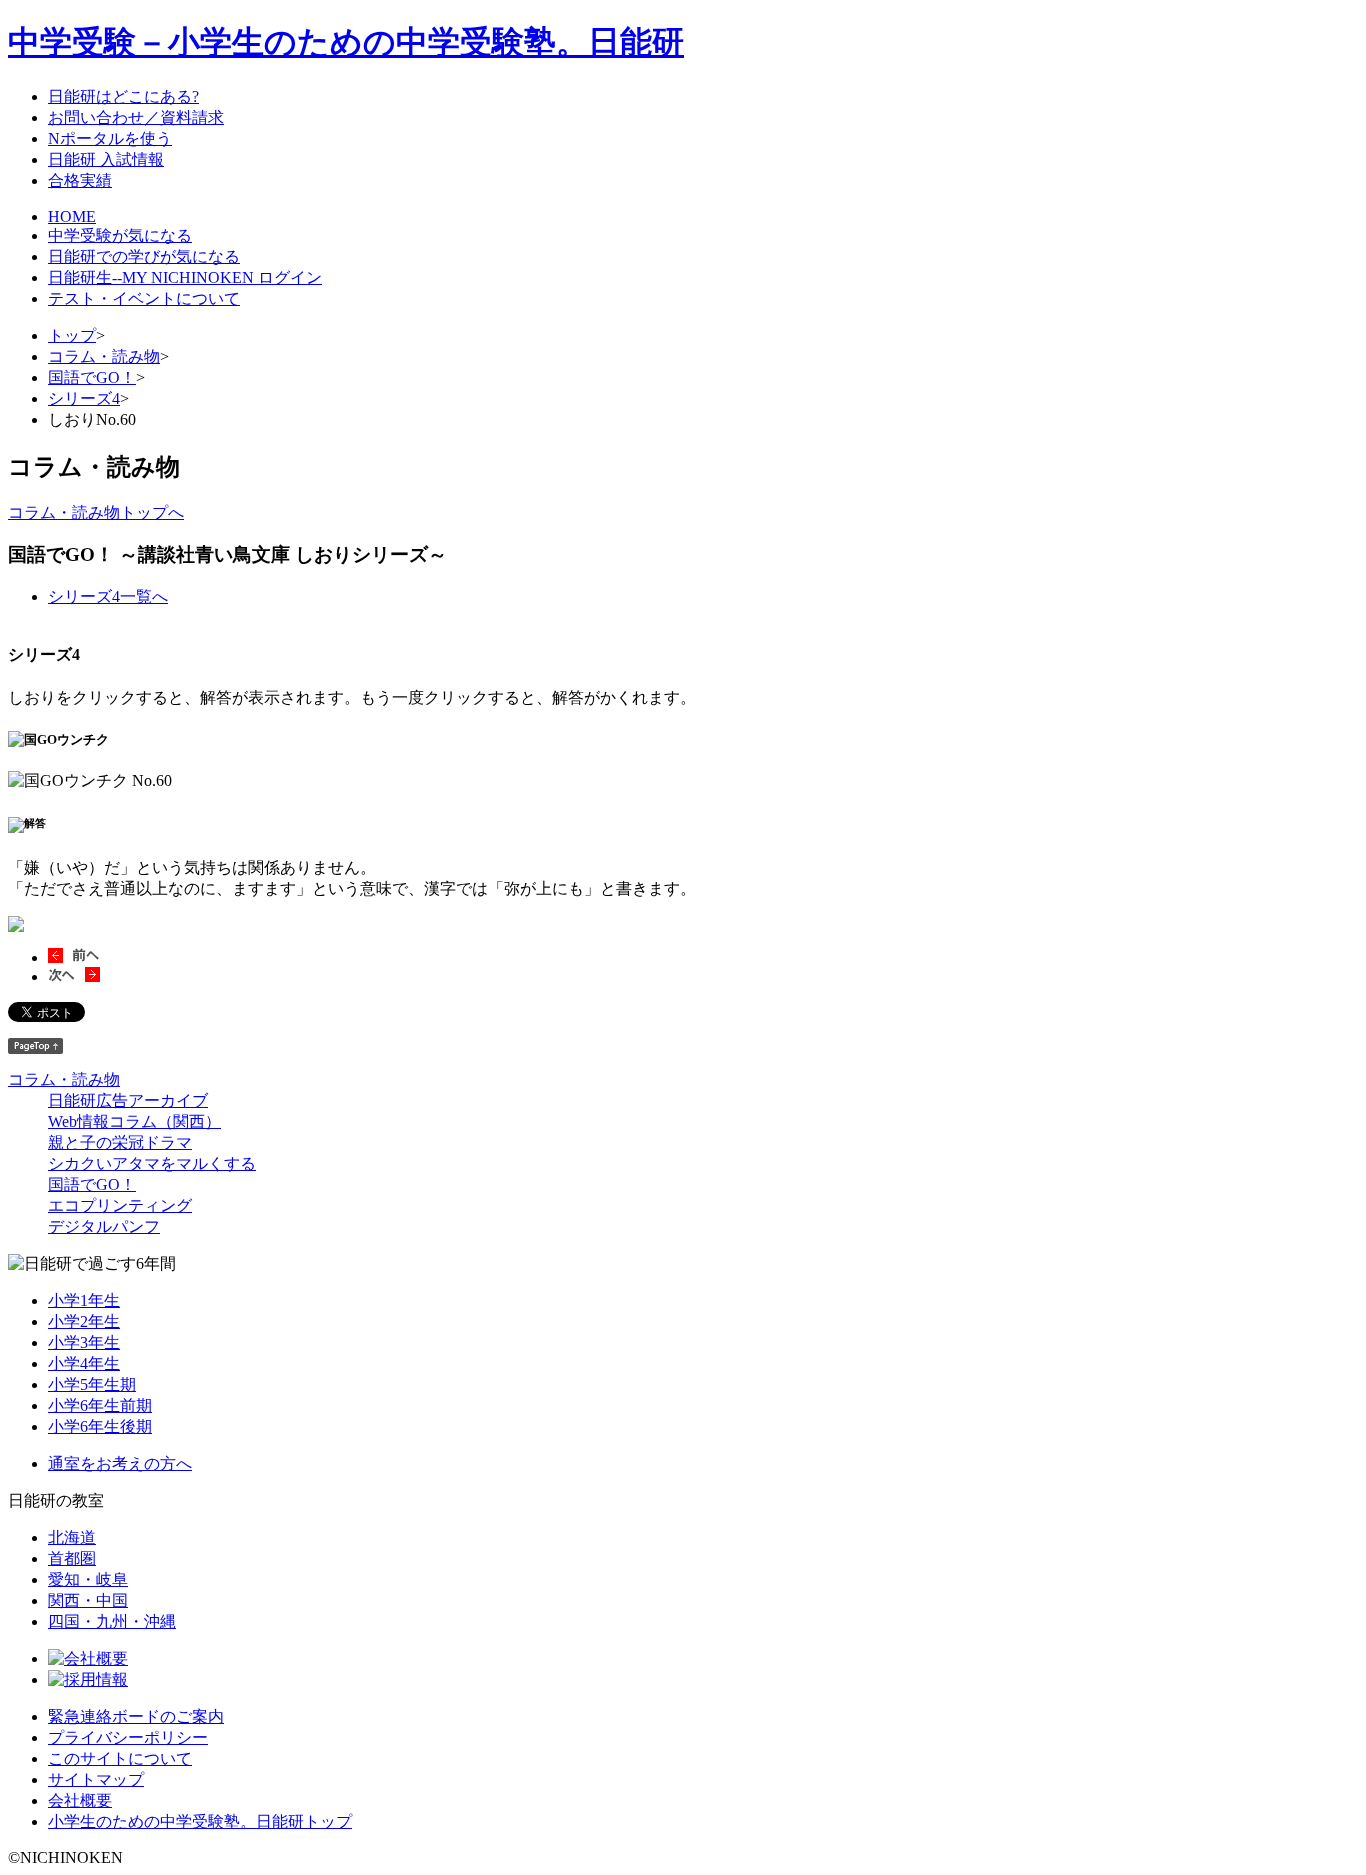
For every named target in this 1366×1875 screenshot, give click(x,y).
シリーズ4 (84, 398)
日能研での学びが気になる (144, 256)
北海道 (72, 1537)
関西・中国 (88, 1600)
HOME (72, 216)
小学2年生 (84, 1321)
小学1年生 (84, 1300)
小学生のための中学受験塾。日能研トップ (200, 1821)
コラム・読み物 (104, 356)
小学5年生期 (92, 1384)
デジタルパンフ (104, 1226)
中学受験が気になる (120, 235)
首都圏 (72, 1558)
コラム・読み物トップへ (96, 512)
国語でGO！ (92, 377)
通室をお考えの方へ (120, 1463)
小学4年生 (84, 1363)
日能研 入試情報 (106, 159)
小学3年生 (84, 1342)
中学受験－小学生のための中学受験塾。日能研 (346, 42)
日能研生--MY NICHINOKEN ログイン (185, 277)
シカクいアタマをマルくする (152, 1163)
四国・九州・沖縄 (112, 1621)
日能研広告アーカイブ (128, 1100)
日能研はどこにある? (123, 96)
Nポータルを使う (110, 138)
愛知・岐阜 (88, 1579)
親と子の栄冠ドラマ (120, 1142)
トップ (72, 335)
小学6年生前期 (100, 1405)
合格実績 (80, 180)
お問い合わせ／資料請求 (136, 117)
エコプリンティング (120, 1205)
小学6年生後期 (100, 1426)
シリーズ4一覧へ (108, 596)
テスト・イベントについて (144, 298)
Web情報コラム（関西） (134, 1121)
